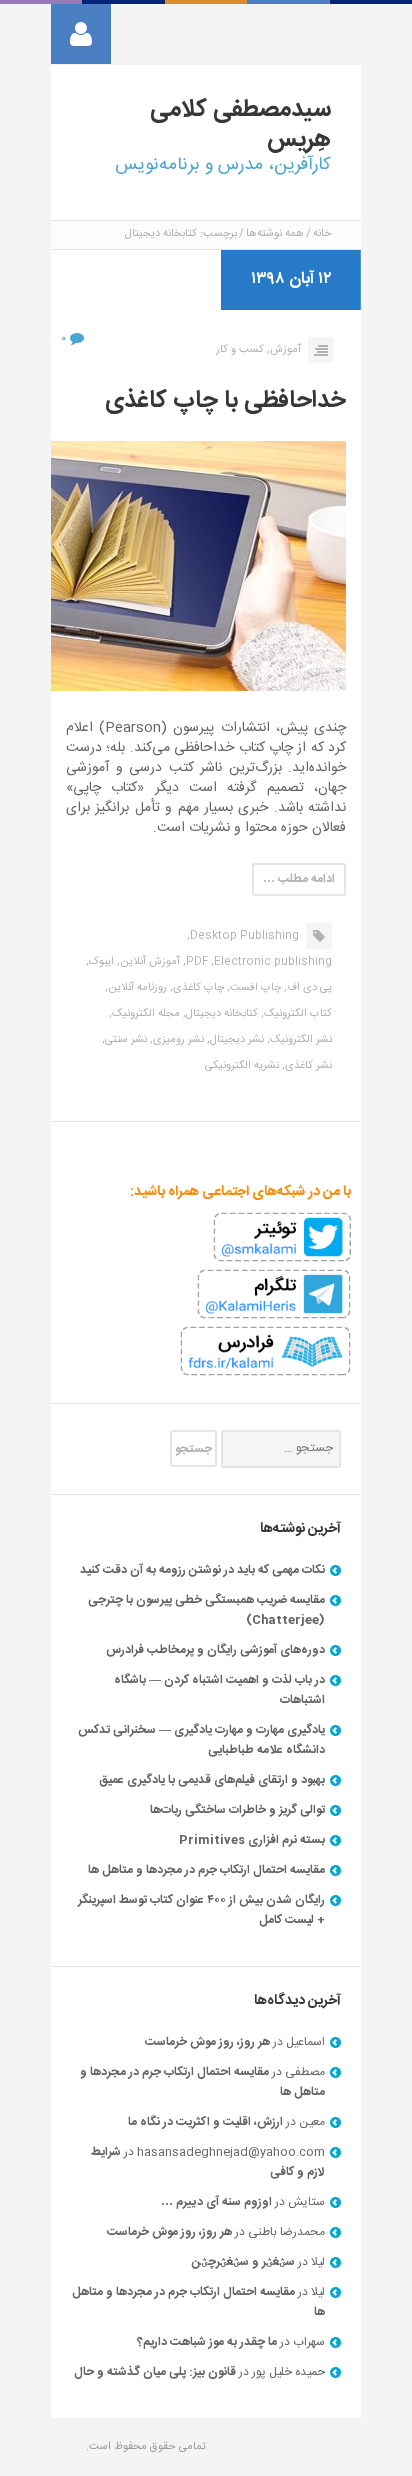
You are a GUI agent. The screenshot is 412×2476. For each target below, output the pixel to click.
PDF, (195, 962)
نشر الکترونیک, (299, 1040)
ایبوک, (100, 962)
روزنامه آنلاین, (136, 988)
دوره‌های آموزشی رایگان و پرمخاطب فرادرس (215, 1650)
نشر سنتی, (124, 1040)
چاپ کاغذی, (197, 988)
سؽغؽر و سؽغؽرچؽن (243, 2262)
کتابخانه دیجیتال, (220, 1014)
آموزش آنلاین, (148, 962)
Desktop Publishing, (243, 936)
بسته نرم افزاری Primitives (252, 1840)
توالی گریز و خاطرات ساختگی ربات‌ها (237, 1810)
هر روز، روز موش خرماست (207, 2042)
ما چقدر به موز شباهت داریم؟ (207, 2342)
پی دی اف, (308, 988)
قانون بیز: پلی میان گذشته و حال (155, 2372)
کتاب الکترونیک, (296, 1014)
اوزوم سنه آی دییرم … (216, 2202)
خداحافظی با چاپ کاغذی (225, 401)
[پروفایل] (81, 34)
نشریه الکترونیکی (242, 1066)
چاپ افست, (254, 988)
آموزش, (284, 350)
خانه (322, 234)
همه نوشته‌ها (275, 234)
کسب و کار (240, 350)
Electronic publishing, (271, 962)
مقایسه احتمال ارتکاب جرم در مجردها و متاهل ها (206, 1870)
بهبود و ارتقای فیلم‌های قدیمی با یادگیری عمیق (212, 1780)
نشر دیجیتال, (235, 1040)
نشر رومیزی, (177, 1040)
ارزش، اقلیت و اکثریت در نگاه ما (205, 2122)
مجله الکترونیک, (144, 1014)
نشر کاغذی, (307, 1066)
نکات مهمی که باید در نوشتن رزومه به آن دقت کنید (202, 1570)
